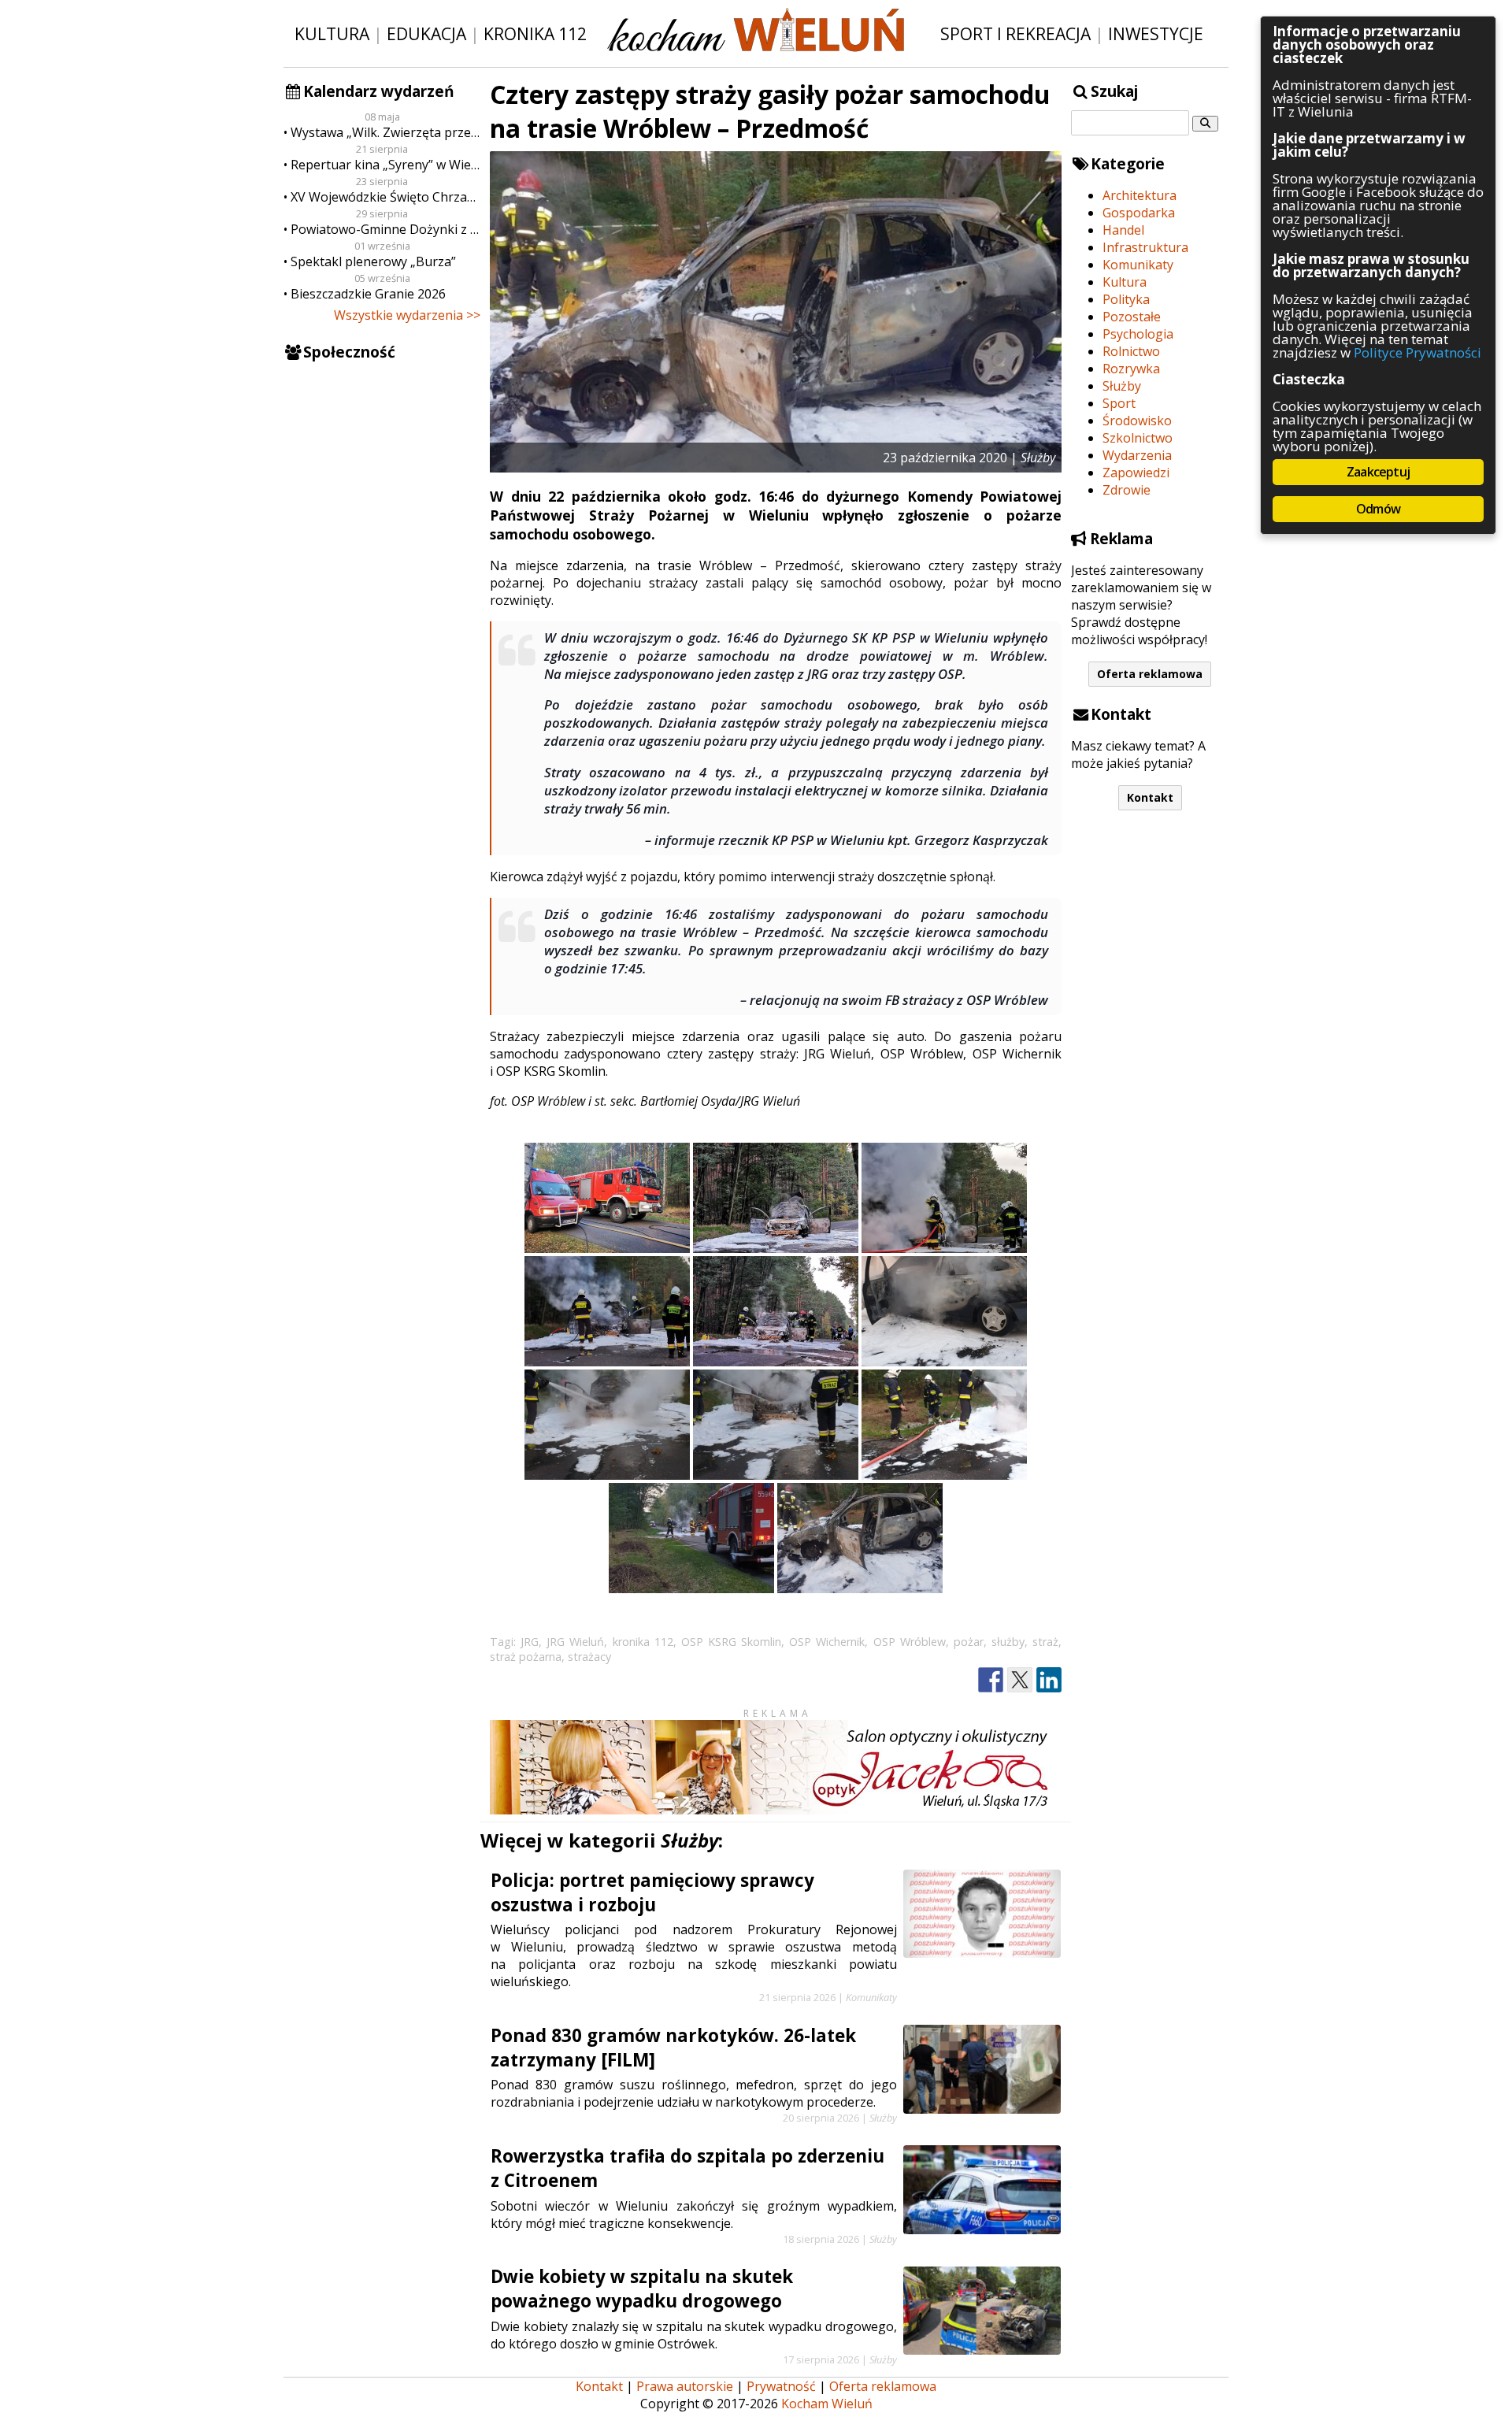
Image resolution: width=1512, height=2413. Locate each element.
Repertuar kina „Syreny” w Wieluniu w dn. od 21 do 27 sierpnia (385, 165)
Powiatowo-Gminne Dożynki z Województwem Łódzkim (385, 229)
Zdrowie (1127, 490)
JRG (530, 1642)
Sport (1119, 403)
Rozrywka (1131, 369)
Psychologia (1138, 334)
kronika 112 (643, 1642)
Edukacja (426, 33)
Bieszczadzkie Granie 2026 (368, 294)
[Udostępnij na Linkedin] (1049, 1680)
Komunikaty (1138, 265)
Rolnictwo (1131, 351)
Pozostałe (1132, 317)
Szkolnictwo (1138, 438)
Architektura (1140, 195)
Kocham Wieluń (827, 2404)
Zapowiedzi (1136, 473)
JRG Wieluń (575, 1642)
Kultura (332, 33)
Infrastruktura (1145, 247)
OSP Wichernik (827, 1642)
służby (1008, 1642)
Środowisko (1137, 421)
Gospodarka (1139, 213)
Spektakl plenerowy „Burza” (373, 261)
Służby (1122, 386)
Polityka (1126, 299)
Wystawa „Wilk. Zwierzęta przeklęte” (385, 132)
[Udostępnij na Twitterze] (1020, 1680)
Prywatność (781, 2386)
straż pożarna (526, 1657)
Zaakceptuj (1378, 472)
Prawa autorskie (685, 2386)
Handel (1123, 230)
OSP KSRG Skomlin (731, 1642)
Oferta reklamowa (1150, 674)
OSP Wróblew (910, 1642)
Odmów (1378, 509)
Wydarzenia (1137, 455)
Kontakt (1150, 797)
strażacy (589, 1657)
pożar (969, 1642)
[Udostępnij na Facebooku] (991, 1680)
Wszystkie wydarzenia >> (407, 315)
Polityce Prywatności (1417, 352)
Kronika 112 (535, 33)
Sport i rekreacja (1015, 33)
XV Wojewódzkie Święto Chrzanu (385, 197)
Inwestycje (1156, 33)
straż (1045, 1642)
